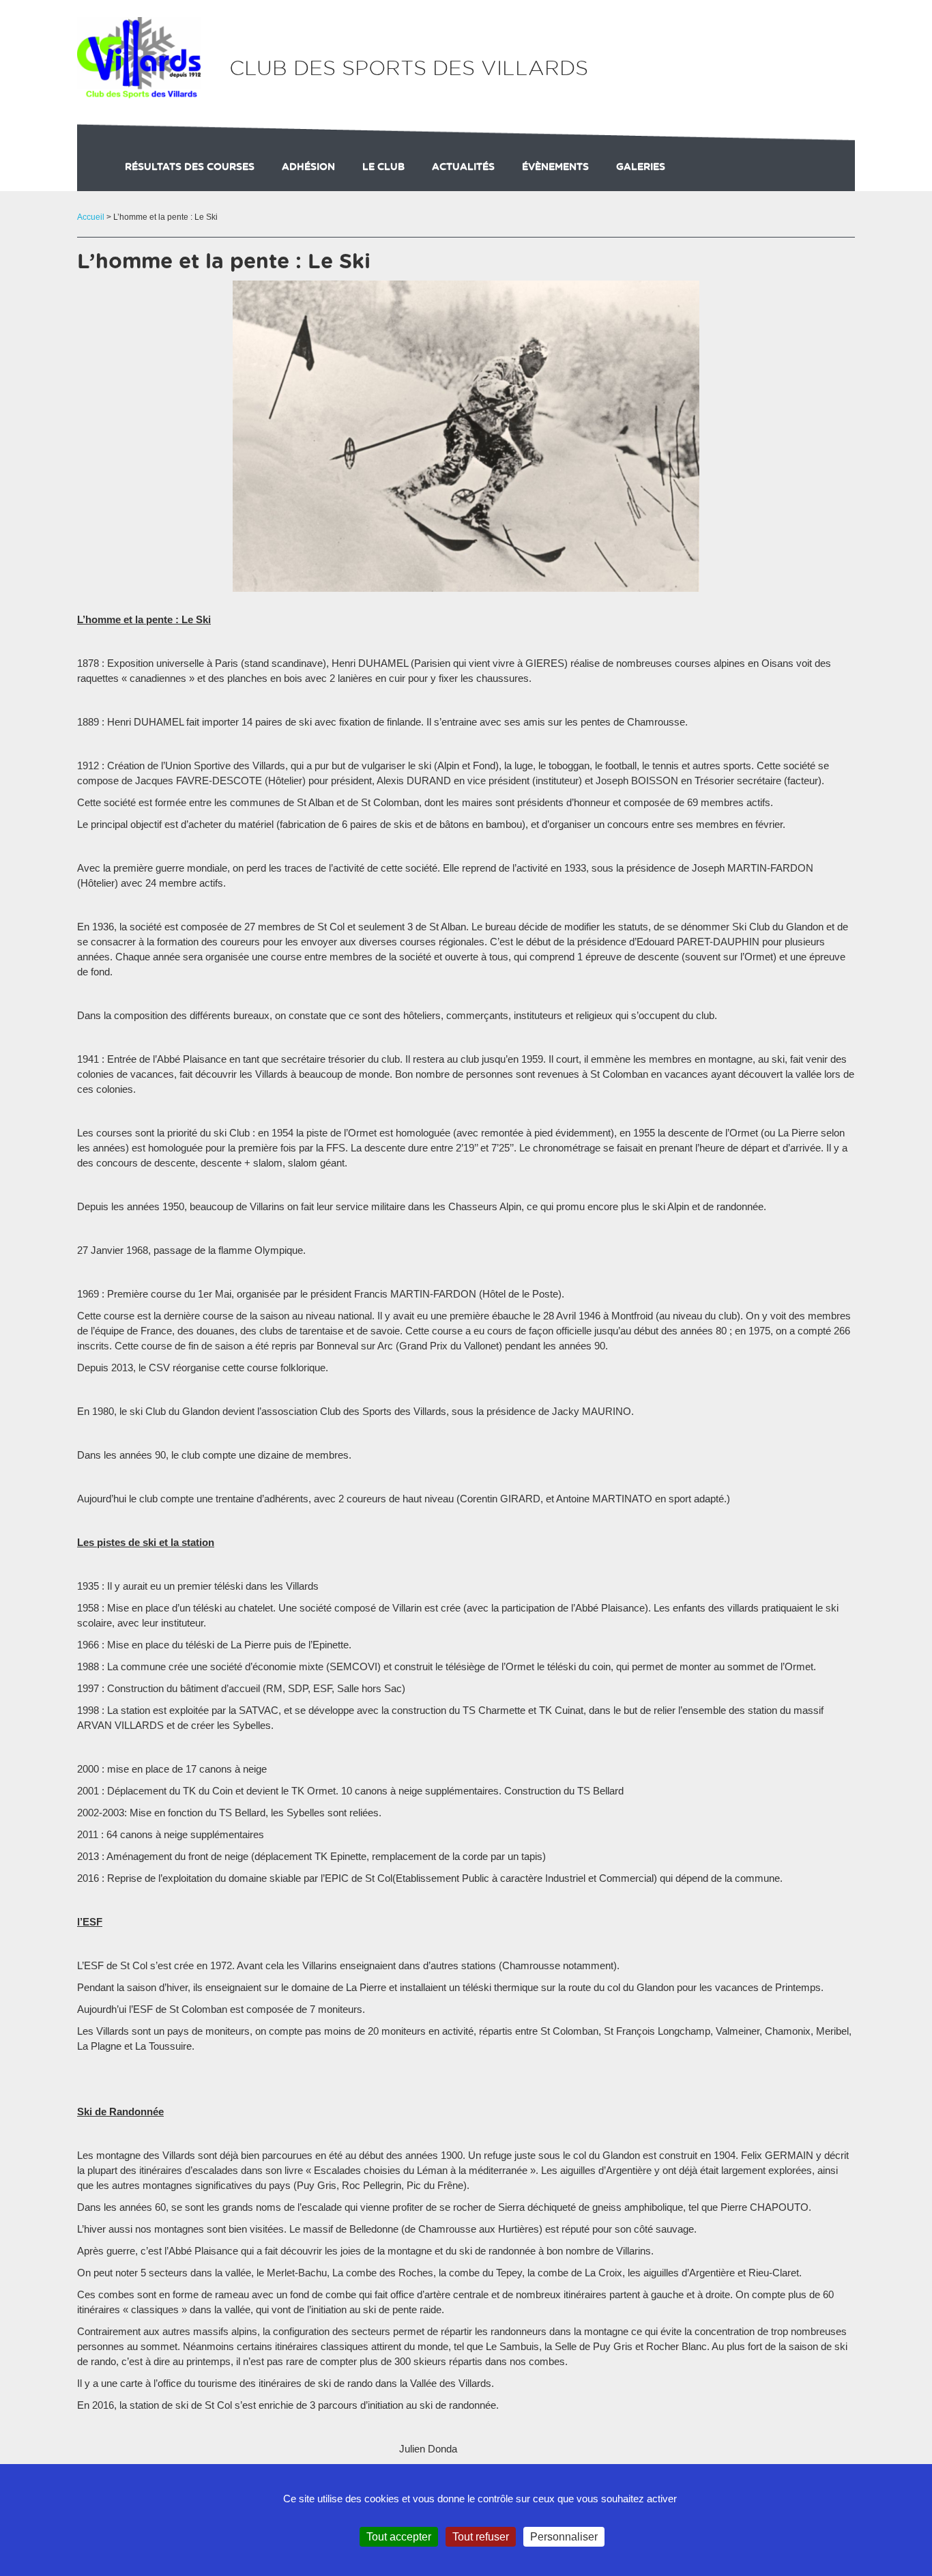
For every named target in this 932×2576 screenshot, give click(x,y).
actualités (463, 167)
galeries (641, 167)
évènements (555, 167)
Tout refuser (481, 2537)
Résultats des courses (190, 167)
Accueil (91, 217)
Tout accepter (399, 2537)
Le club (383, 167)
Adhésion (308, 167)
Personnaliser (564, 2537)
